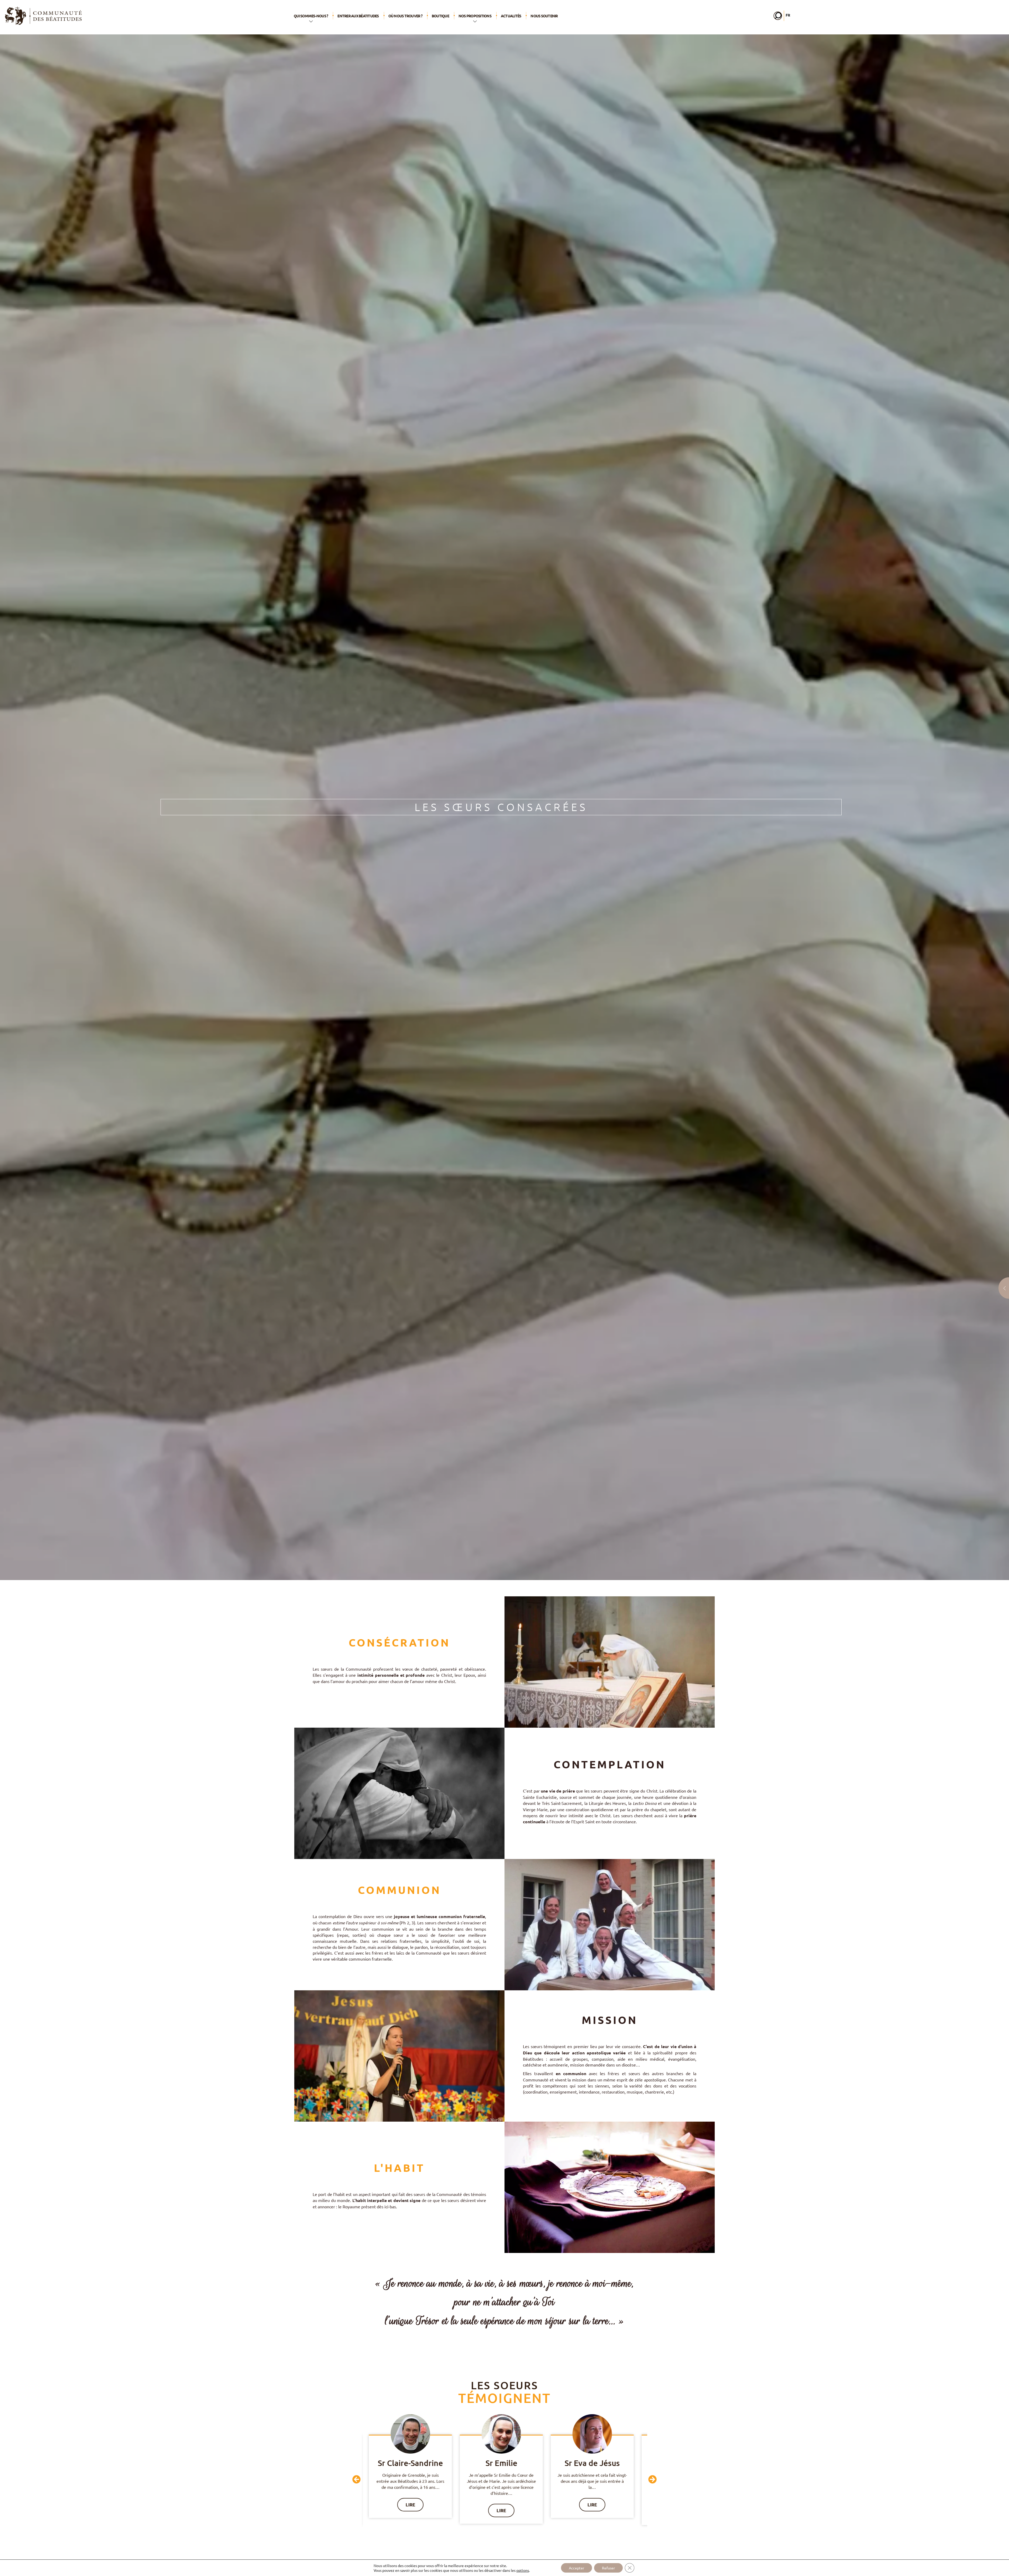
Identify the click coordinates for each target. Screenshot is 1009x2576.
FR (788, 15)
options (523, 2570)
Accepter (576, 2568)
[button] (357, 2479)
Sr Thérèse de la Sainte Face (505, 2468)
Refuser (608, 2568)
